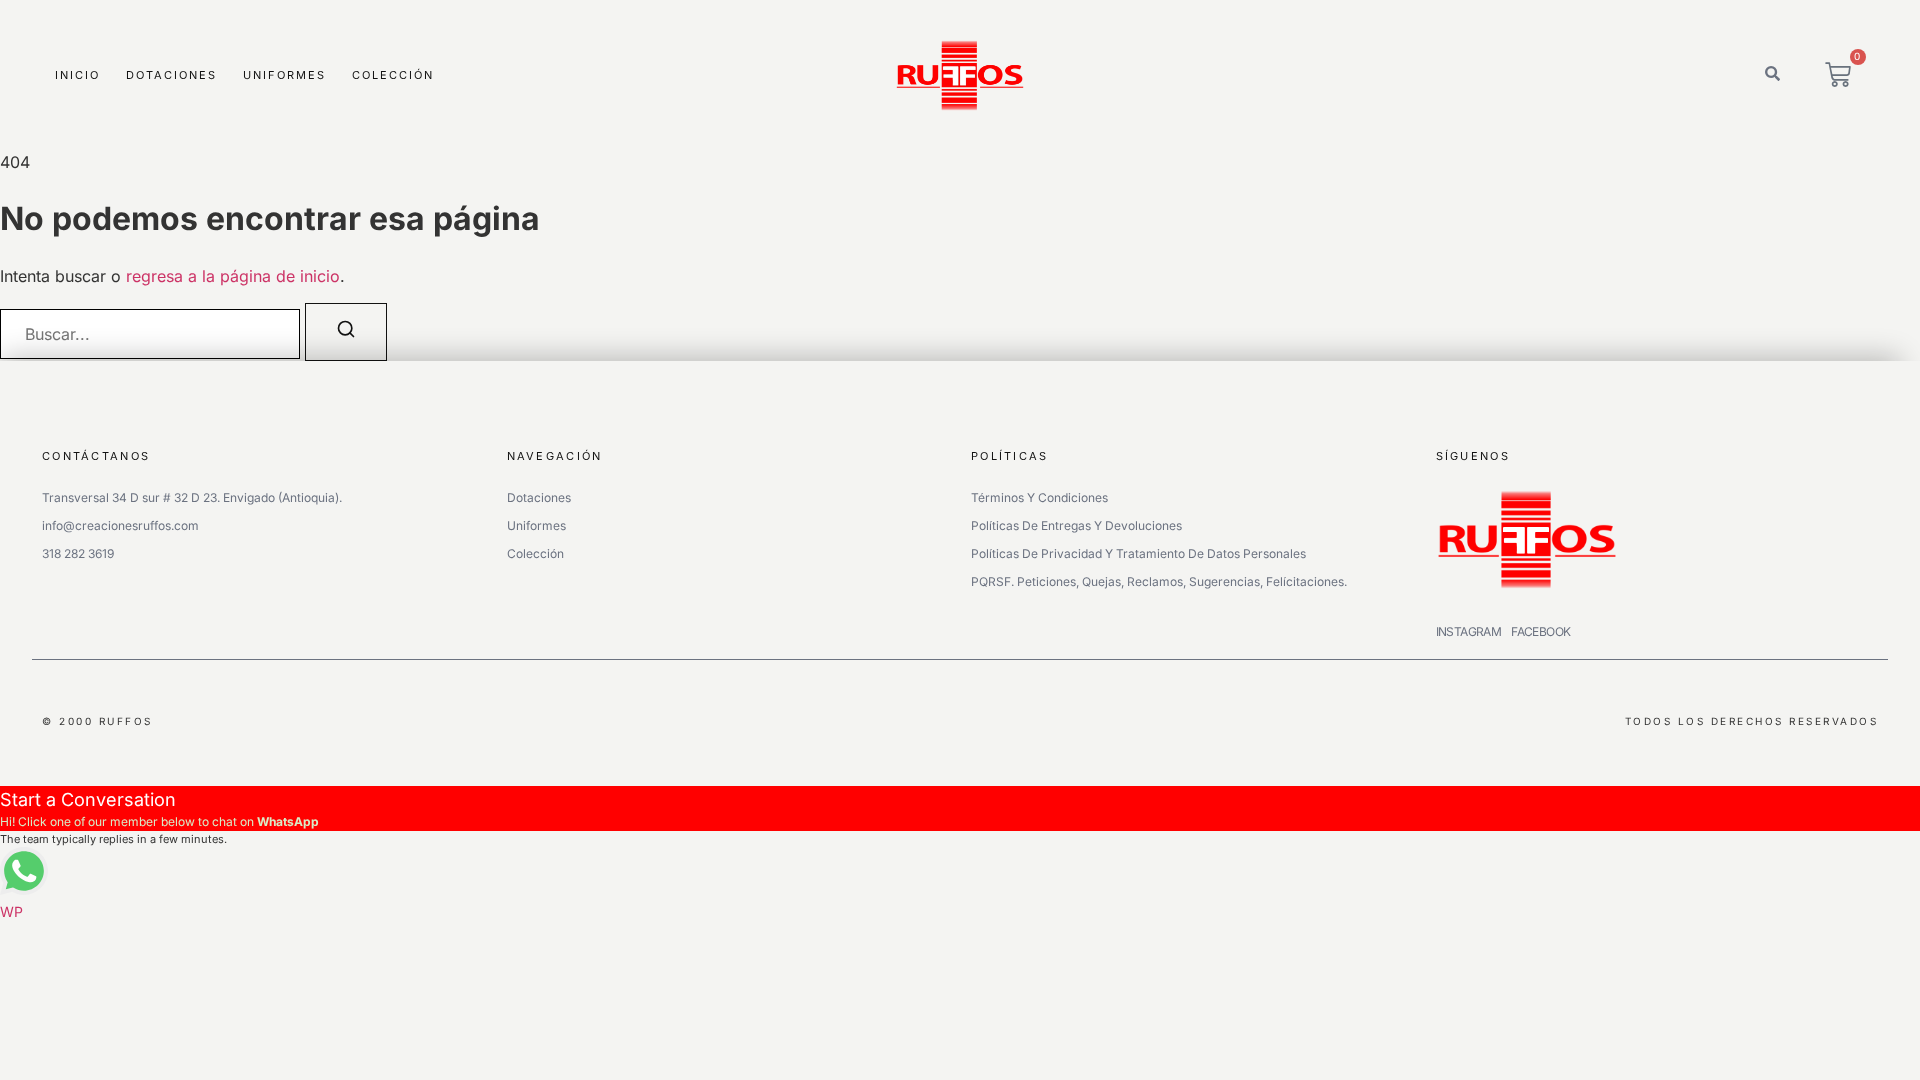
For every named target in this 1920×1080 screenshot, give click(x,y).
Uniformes (284, 75)
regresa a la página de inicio (233, 276)
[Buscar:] (150, 334)
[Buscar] (346, 332)
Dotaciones (171, 75)
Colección (393, 75)
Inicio (77, 75)
